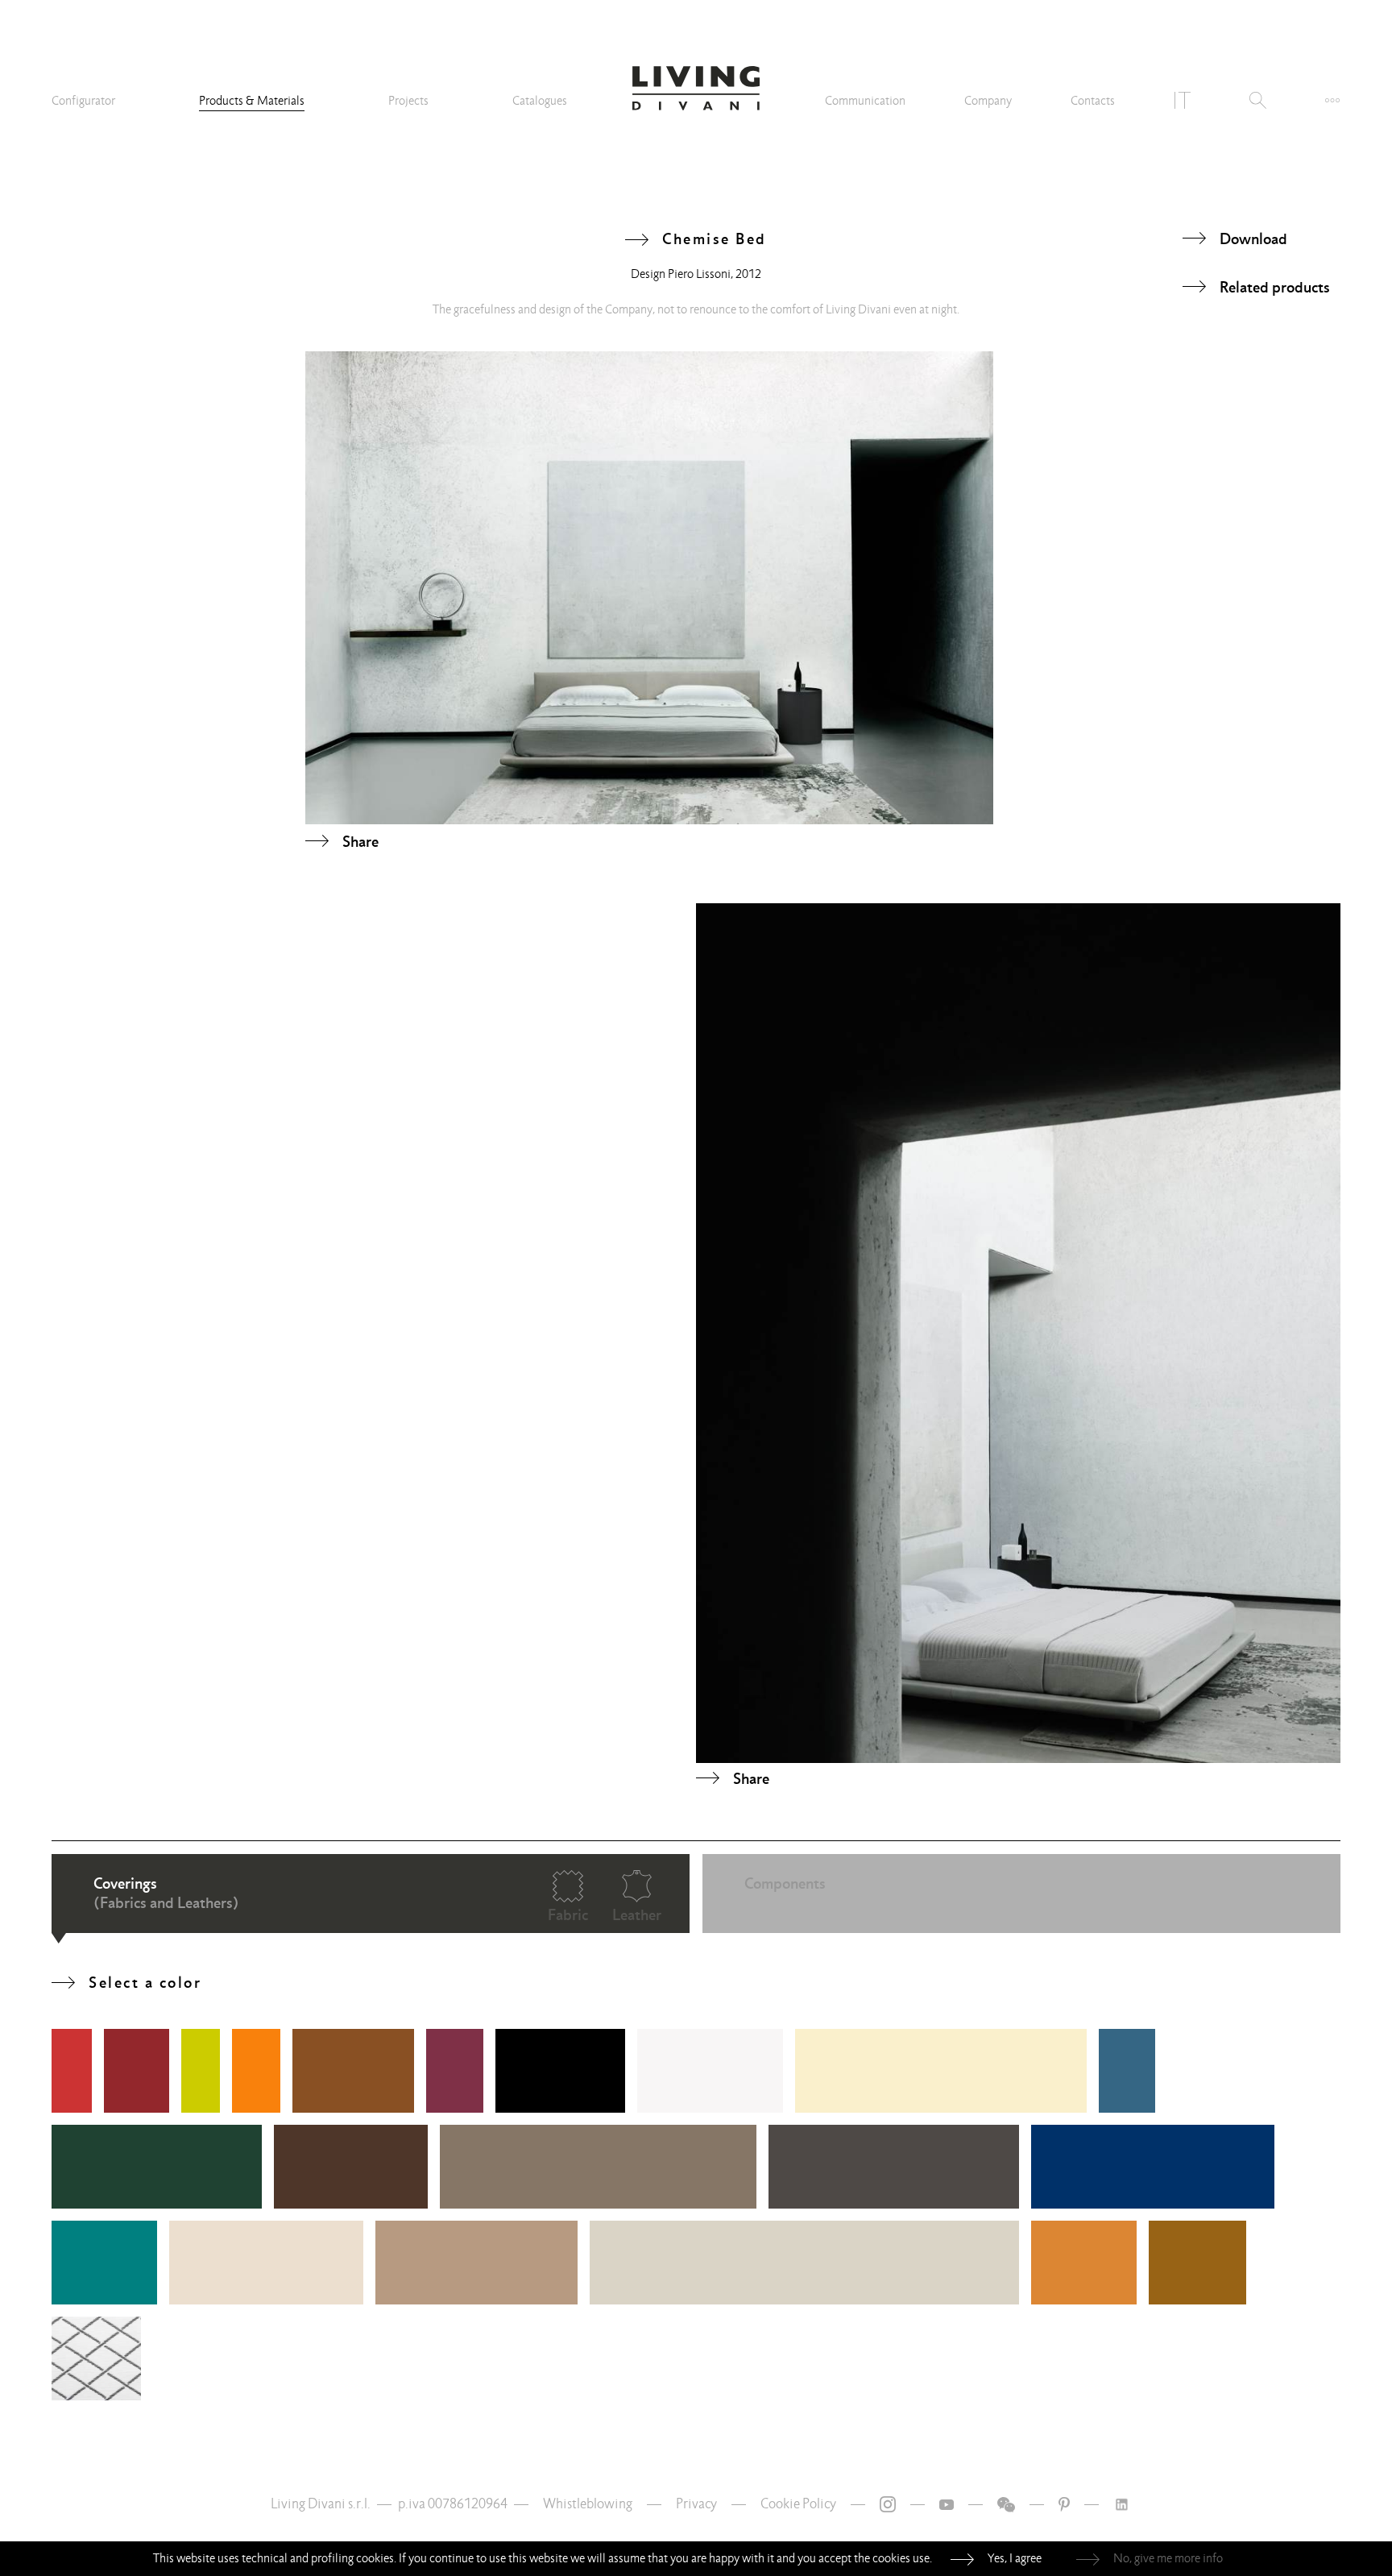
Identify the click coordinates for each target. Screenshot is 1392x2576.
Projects (408, 101)
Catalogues (540, 101)
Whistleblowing (588, 2504)
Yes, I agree (1015, 2558)
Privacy (696, 2504)
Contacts (1093, 101)
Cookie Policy (798, 2504)
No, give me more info (1168, 2558)
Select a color (145, 1982)
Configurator (83, 101)
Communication (865, 101)
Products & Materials (252, 101)
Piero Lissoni (699, 274)
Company (988, 101)
